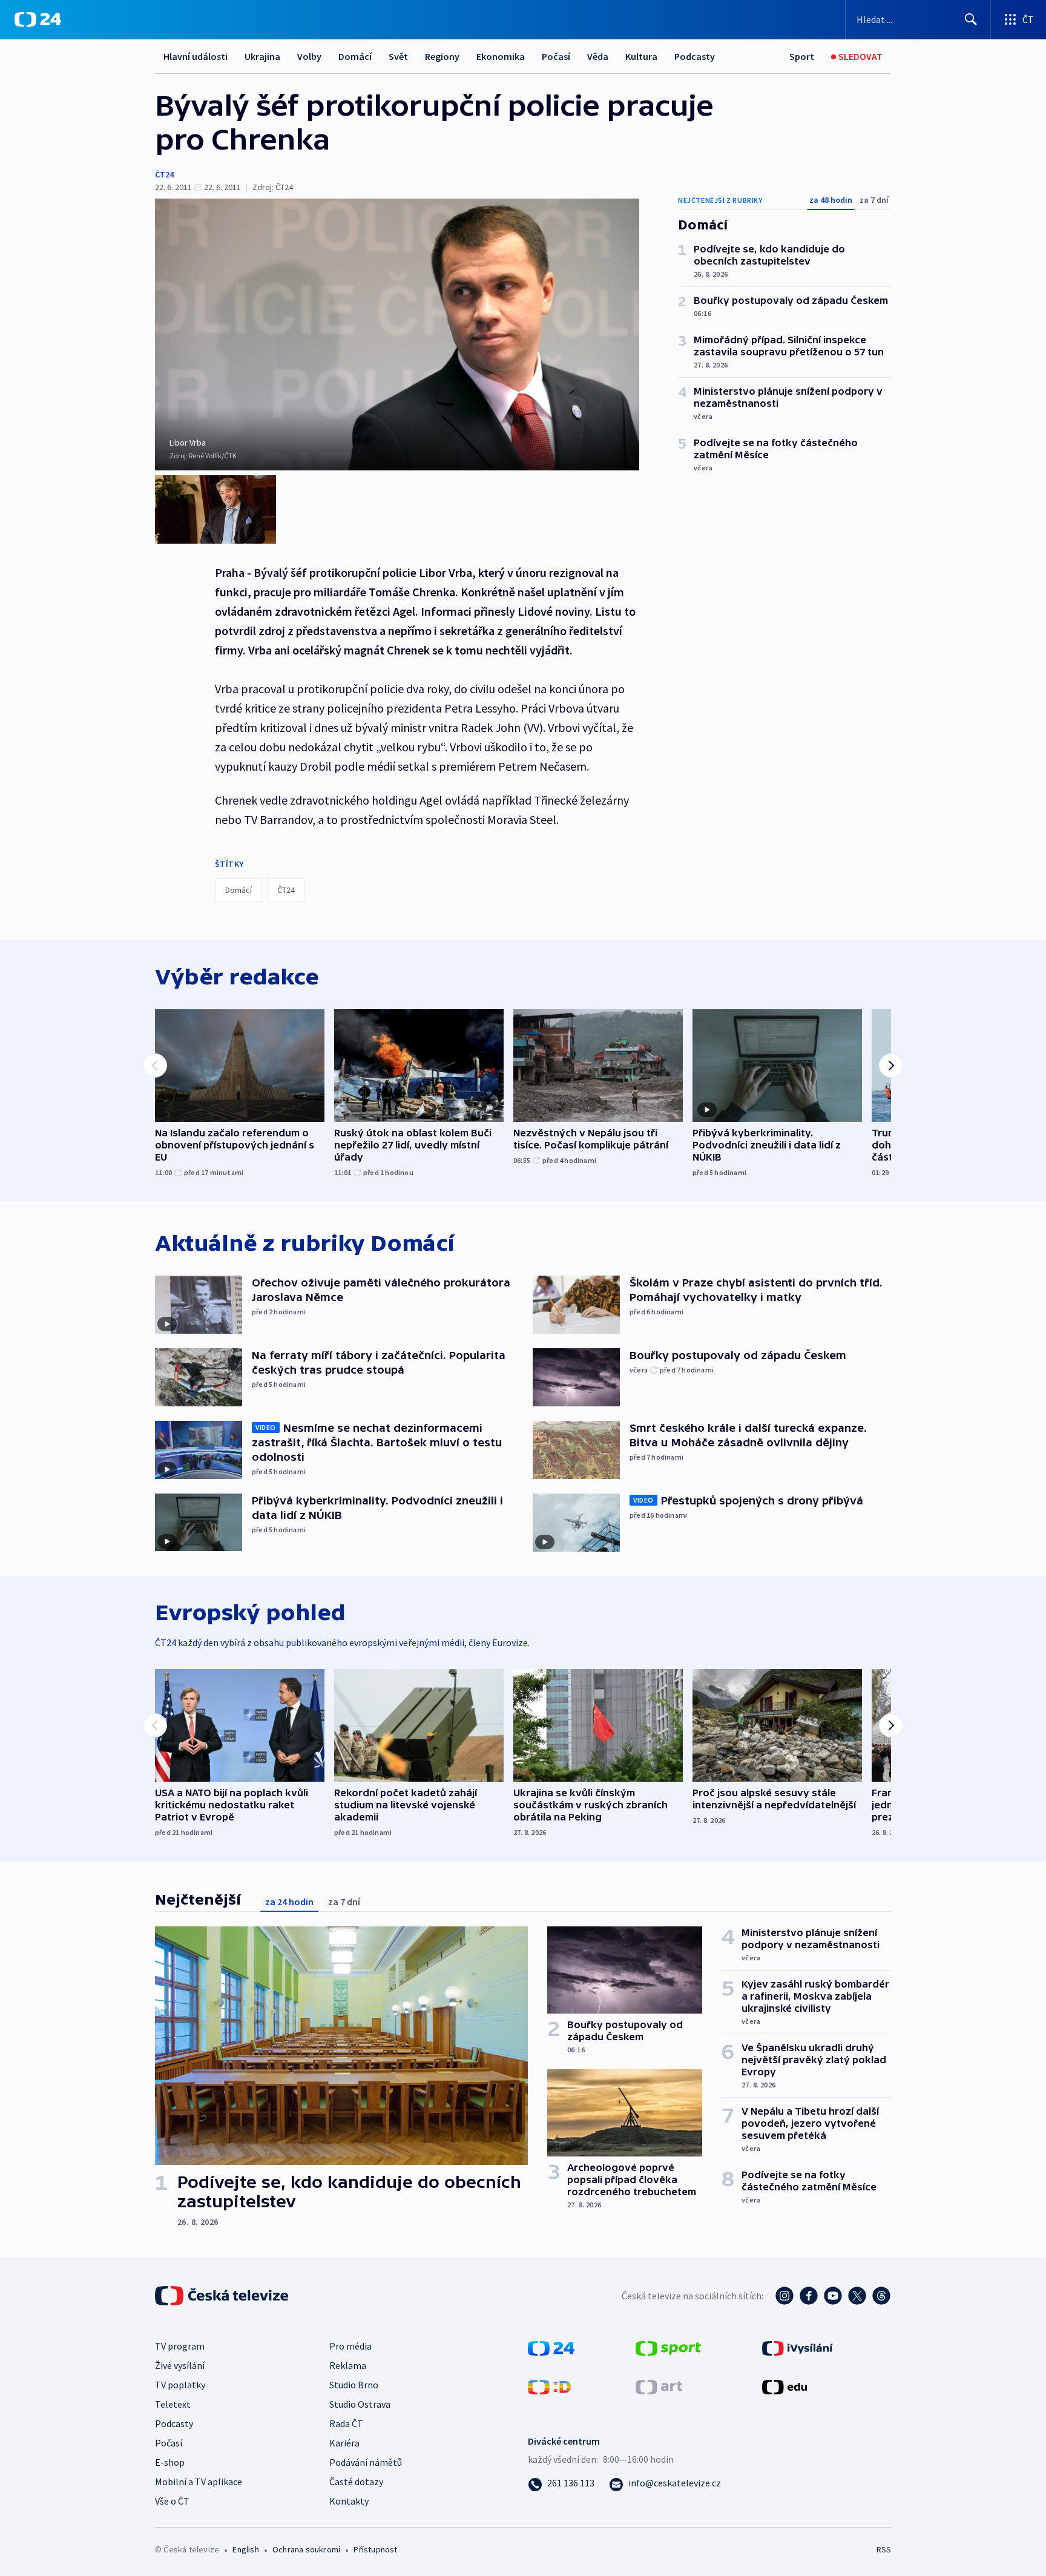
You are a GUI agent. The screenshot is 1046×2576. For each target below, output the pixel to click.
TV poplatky (180, 2385)
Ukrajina (262, 56)
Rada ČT (346, 2423)
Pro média (350, 2346)
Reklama (348, 2365)
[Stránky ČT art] (659, 2385)
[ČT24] (38, 19)
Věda (598, 56)
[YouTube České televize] (833, 2296)
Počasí (556, 56)
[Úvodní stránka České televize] (223, 2296)
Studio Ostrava (360, 2404)
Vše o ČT (172, 2501)
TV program (180, 2346)
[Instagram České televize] (784, 2296)
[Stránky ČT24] (551, 2347)
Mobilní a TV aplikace (199, 2482)
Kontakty (349, 2501)
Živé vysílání (180, 2365)
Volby (309, 56)
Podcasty (695, 56)
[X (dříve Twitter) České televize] (857, 2296)
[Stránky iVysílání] (798, 2347)
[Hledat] (971, 19)
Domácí (355, 56)
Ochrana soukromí (306, 2549)
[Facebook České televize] (809, 2296)
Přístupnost (375, 2549)
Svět (398, 56)
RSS (884, 2549)
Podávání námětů (366, 2462)
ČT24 (164, 174)
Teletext (173, 2404)
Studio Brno (354, 2385)
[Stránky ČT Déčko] (549, 2385)
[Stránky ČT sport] (668, 2347)
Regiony (442, 56)
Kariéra (344, 2443)
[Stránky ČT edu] (784, 2385)
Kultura (641, 56)
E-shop (170, 2462)
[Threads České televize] (881, 2296)
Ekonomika (501, 56)
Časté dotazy (356, 2482)
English (245, 2549)
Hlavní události (196, 56)
